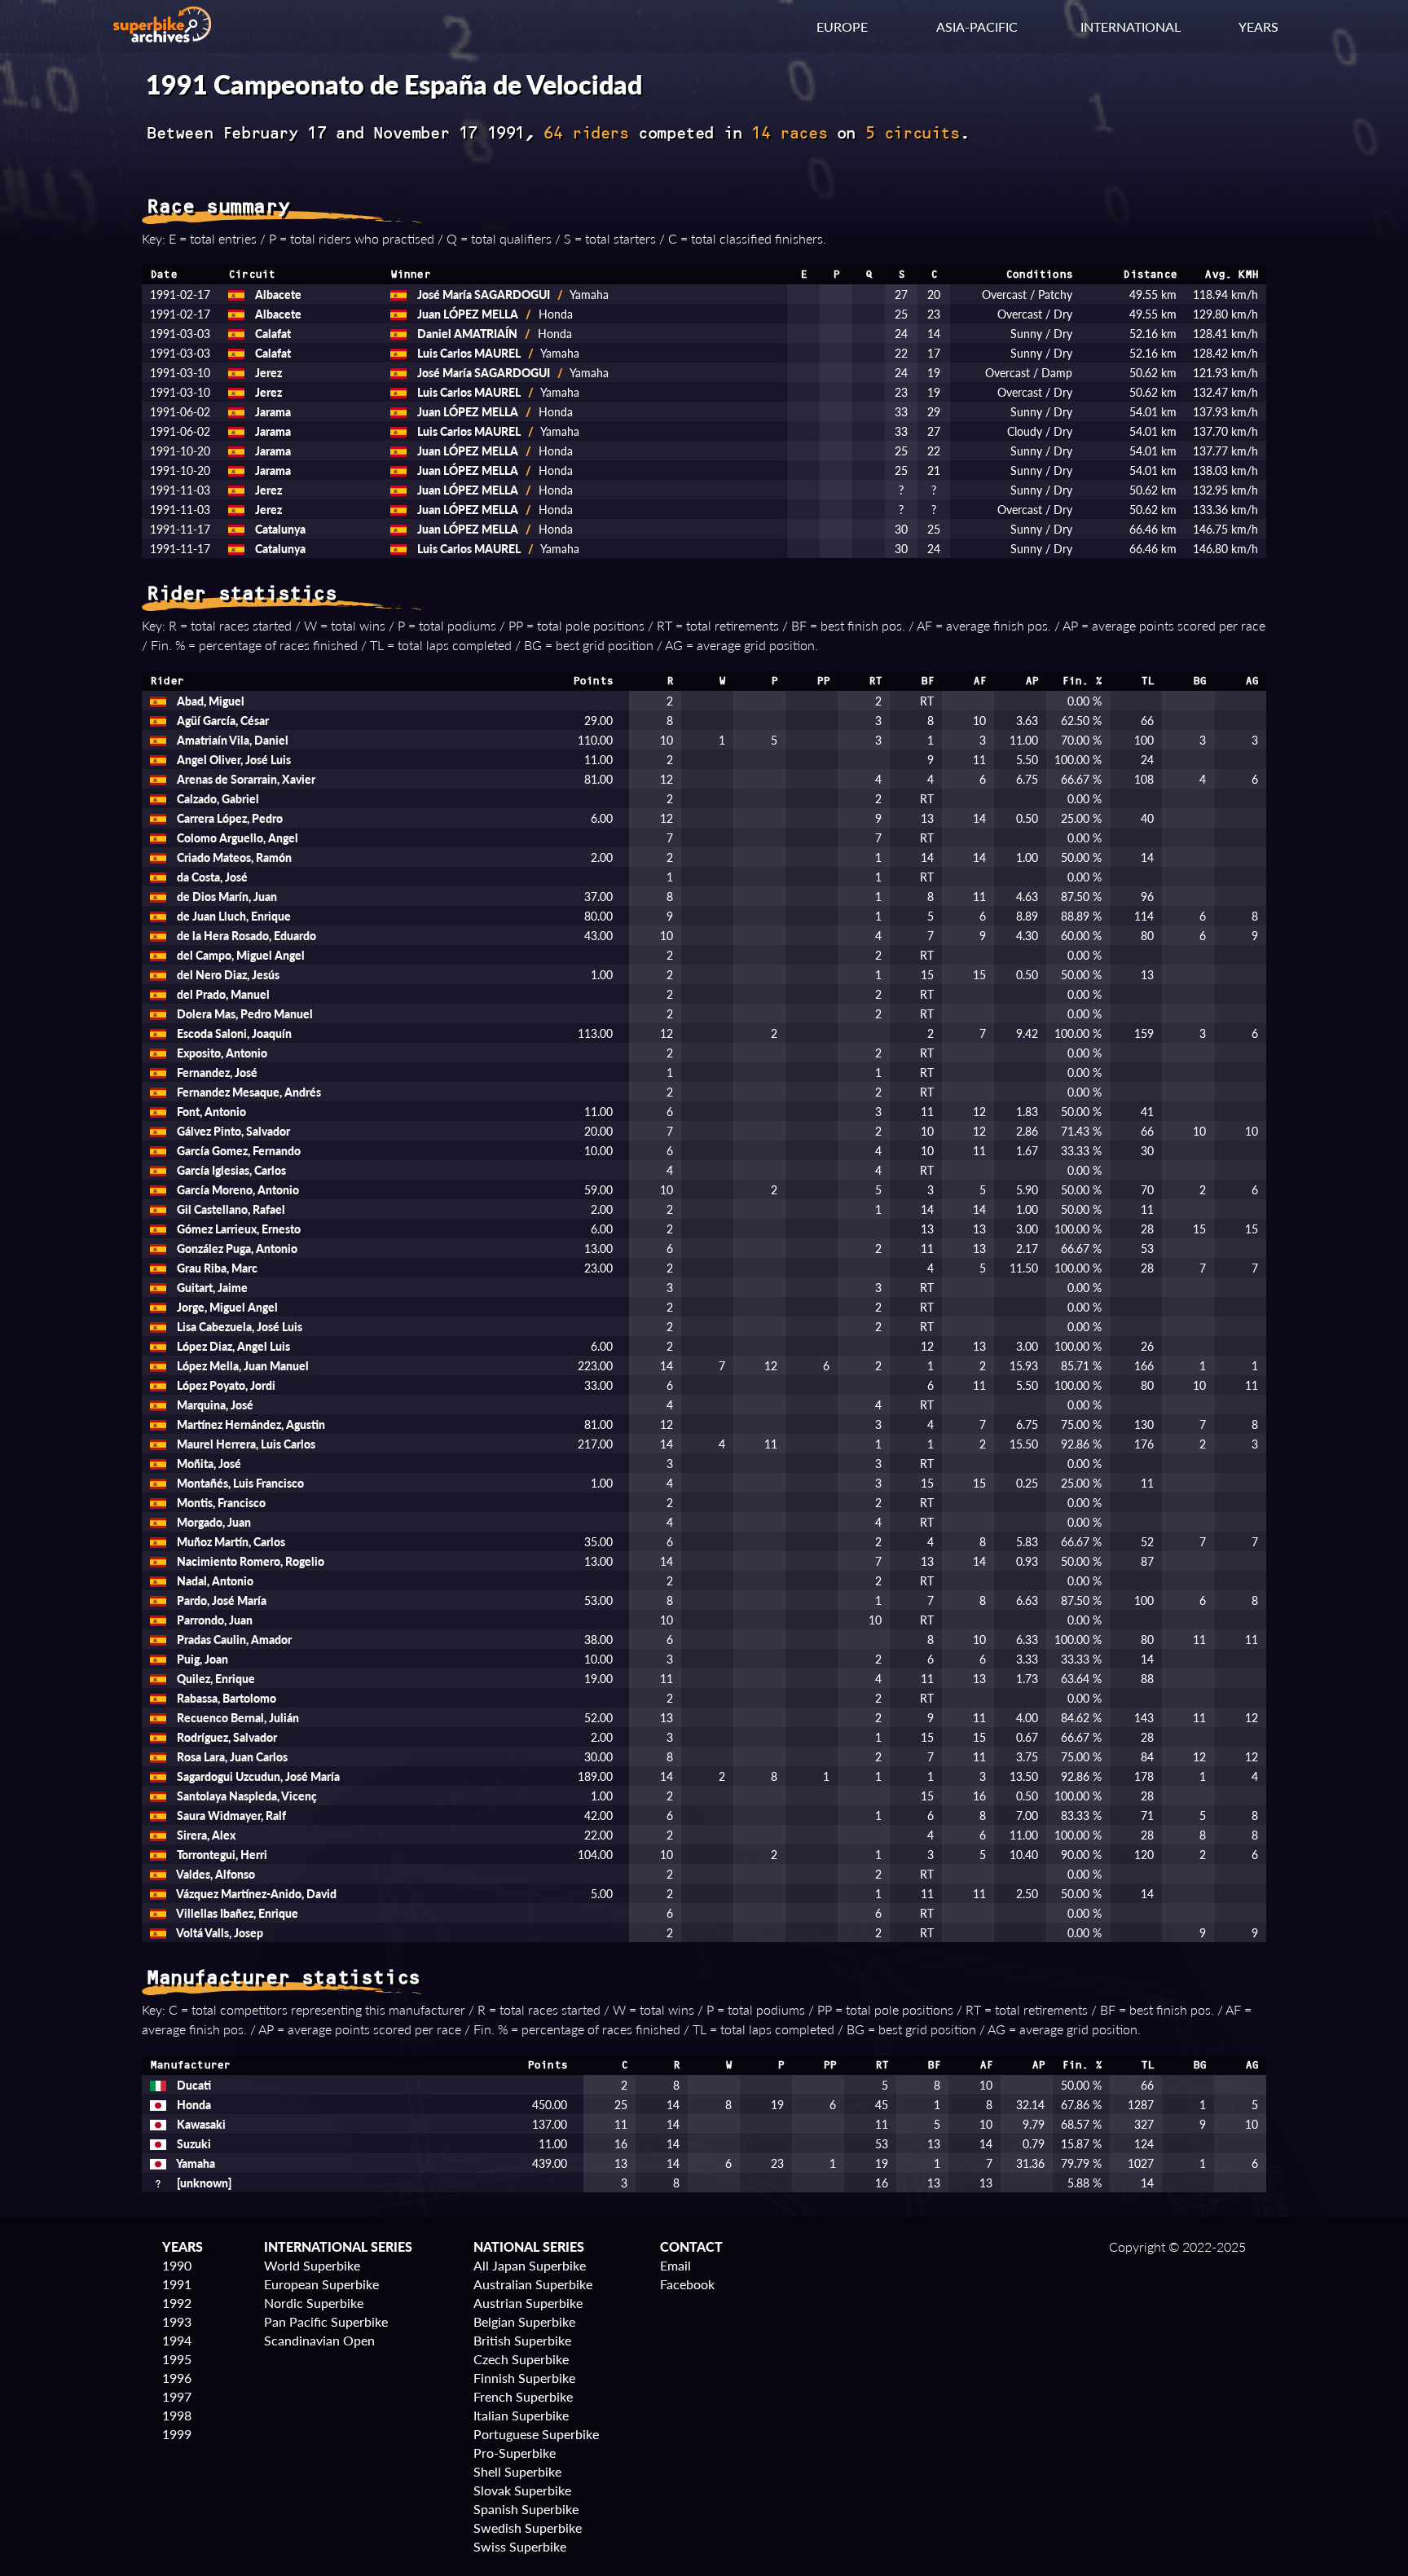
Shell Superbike (517, 2471)
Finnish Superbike (524, 2378)
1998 (177, 2415)
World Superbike (312, 2265)
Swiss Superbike (520, 2546)
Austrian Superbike (528, 2303)
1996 (177, 2378)
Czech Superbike (521, 2359)
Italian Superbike (521, 2415)
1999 (177, 2434)
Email (675, 2265)
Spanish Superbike (526, 2509)
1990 (177, 2265)
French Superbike (523, 2396)
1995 (177, 2359)
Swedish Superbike (528, 2528)
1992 (177, 2303)
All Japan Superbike (530, 2265)
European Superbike (321, 2284)
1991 (177, 2284)
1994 (177, 2340)
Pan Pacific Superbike (326, 2321)
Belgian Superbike (524, 2321)
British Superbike (522, 2340)
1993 (177, 2321)
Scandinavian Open (319, 2340)
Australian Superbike (533, 2284)
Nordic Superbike (314, 2303)
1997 (177, 2396)
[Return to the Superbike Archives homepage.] (162, 37)
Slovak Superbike (522, 2490)
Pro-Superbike (515, 2453)
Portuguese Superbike (536, 2434)
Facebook (687, 2284)
